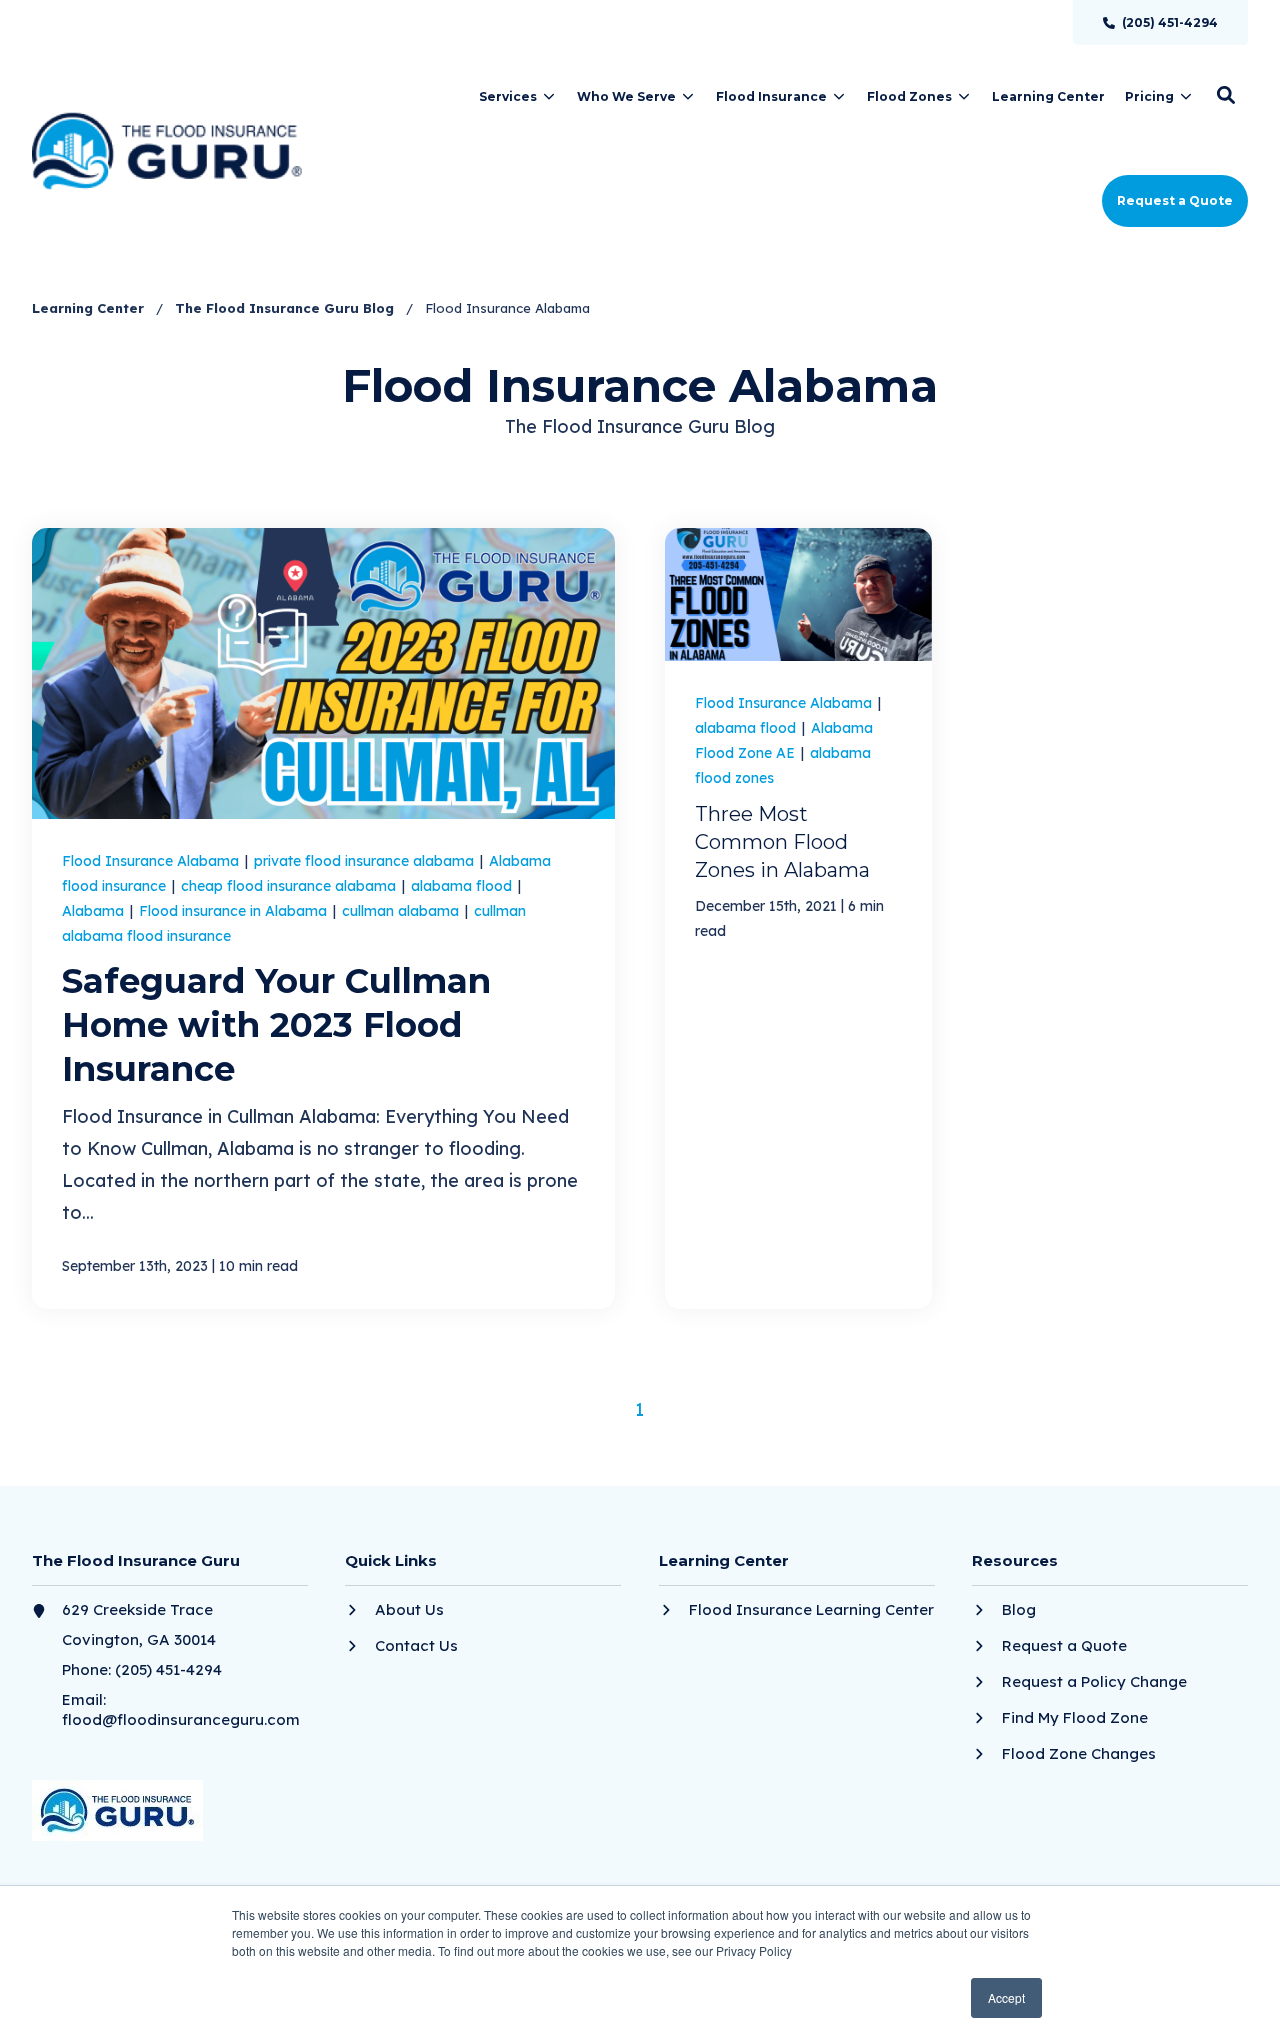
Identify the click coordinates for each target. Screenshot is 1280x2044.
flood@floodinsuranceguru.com (181, 1719)
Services (508, 96)
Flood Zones (909, 96)
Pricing (1149, 96)
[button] (1226, 95)
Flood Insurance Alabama (152, 861)
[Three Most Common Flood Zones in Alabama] (798, 918)
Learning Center (90, 308)
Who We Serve (626, 96)
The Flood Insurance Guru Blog (286, 308)
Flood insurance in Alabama (235, 911)
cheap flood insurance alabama (290, 886)
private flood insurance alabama (366, 861)
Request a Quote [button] (1175, 200)
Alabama (95, 911)
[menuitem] (1160, 22)
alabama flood (463, 886)
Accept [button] (1006, 1997)
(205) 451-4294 (168, 1669)
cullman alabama (402, 911)
